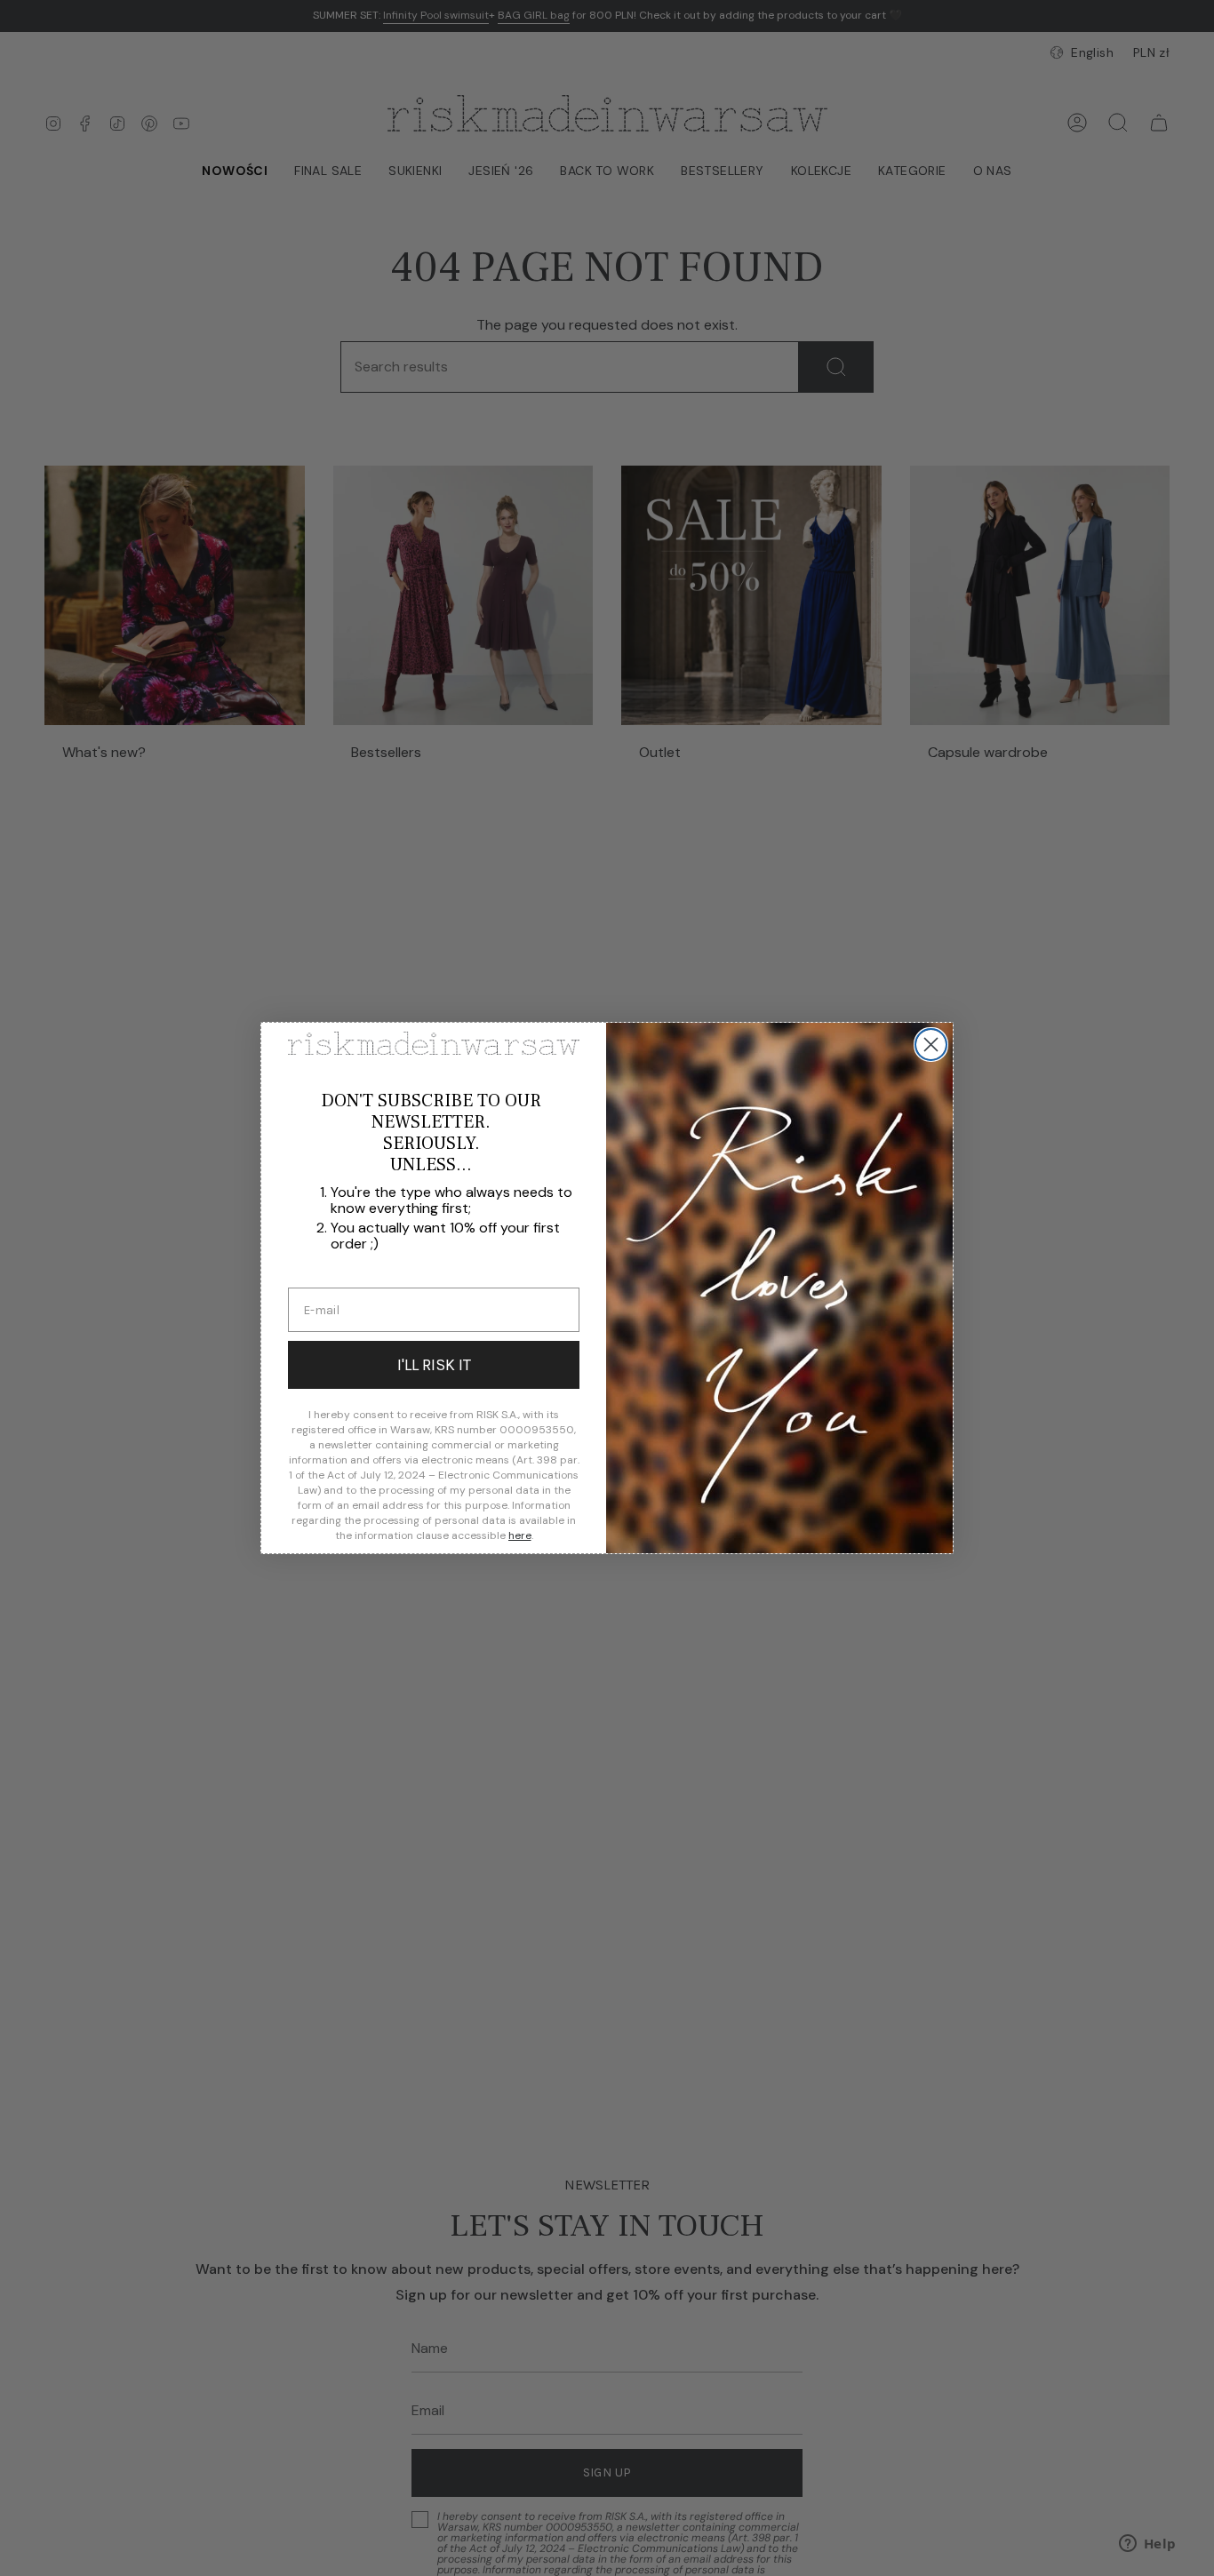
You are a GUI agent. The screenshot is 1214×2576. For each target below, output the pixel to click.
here (520, 1535)
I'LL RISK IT (434, 1365)
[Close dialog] (931, 1045)
